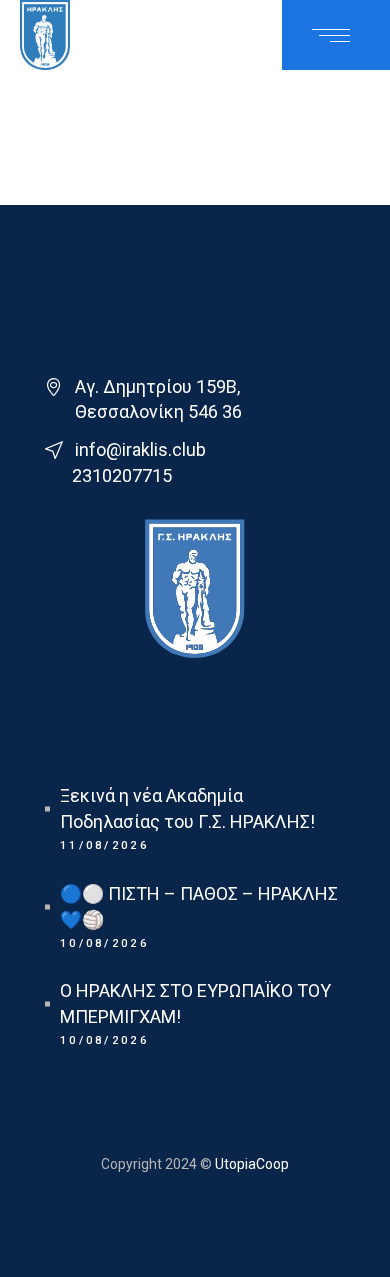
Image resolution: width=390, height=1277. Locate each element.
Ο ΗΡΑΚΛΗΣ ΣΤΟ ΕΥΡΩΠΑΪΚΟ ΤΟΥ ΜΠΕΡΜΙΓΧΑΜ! (195, 1003)
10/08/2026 (104, 943)
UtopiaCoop (250, 1164)
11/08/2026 (104, 845)
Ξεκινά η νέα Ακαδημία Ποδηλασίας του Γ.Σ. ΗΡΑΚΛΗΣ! (187, 808)
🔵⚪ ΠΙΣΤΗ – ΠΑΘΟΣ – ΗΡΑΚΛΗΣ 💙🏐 (199, 906)
